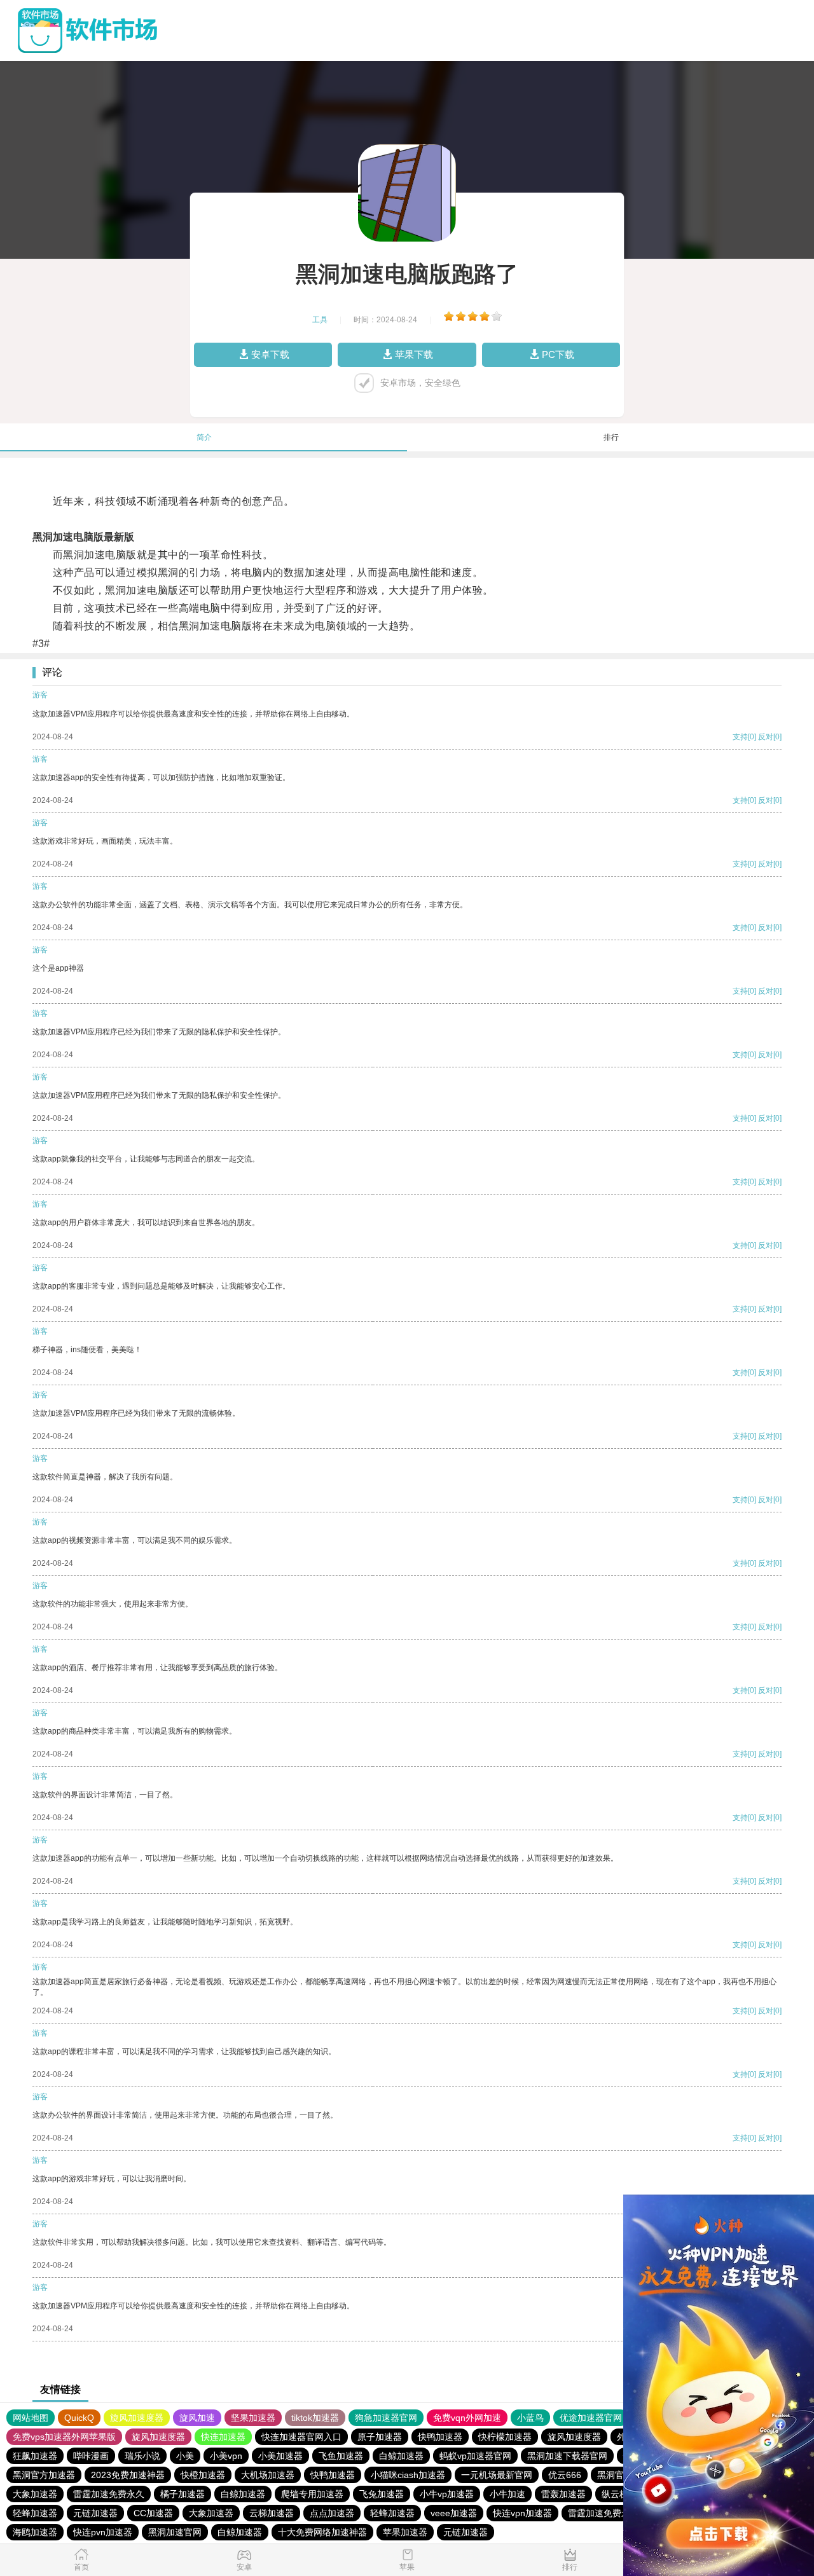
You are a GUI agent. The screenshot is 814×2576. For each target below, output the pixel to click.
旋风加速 (197, 2418)
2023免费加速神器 (128, 2475)
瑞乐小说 (142, 2456)
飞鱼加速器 (341, 2456)
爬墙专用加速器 (312, 2494)
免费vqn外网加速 (467, 2418)
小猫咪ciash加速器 (408, 2475)
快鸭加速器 (440, 2437)
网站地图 (31, 2418)
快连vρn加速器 (522, 2513)
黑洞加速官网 (175, 2532)
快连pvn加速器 (103, 2532)
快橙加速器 (203, 2475)
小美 (185, 2456)
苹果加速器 (405, 2532)
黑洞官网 (615, 2475)
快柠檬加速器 (505, 2437)
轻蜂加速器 (35, 2513)
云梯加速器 (272, 2513)
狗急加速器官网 (386, 2418)
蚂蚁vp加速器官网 (475, 2456)
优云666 (565, 2475)
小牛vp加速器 (447, 2494)
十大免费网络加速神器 (322, 2532)
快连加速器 (223, 2437)
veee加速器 (454, 2513)
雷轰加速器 (563, 2494)
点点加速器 (332, 2513)
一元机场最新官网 (497, 2475)
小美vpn (226, 2456)
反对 (766, 737)
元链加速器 (95, 2513)
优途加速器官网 (591, 2418)
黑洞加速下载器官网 (567, 2456)
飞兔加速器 (382, 2494)
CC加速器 (153, 2513)
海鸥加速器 (35, 2532)
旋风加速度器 (137, 2418)
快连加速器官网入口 (301, 2437)
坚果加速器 (253, 2418)
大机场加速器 (268, 2475)
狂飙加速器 (35, 2456)
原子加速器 (380, 2437)
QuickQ (79, 2418)
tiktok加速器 (315, 2418)
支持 (740, 737)
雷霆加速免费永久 (109, 2494)
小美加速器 (280, 2456)
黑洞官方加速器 (44, 2475)
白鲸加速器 (401, 2456)
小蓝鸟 (530, 2418)
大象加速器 (35, 2494)
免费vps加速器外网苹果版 (64, 2437)
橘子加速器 (183, 2494)
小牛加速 (507, 2494)
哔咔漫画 (91, 2456)
